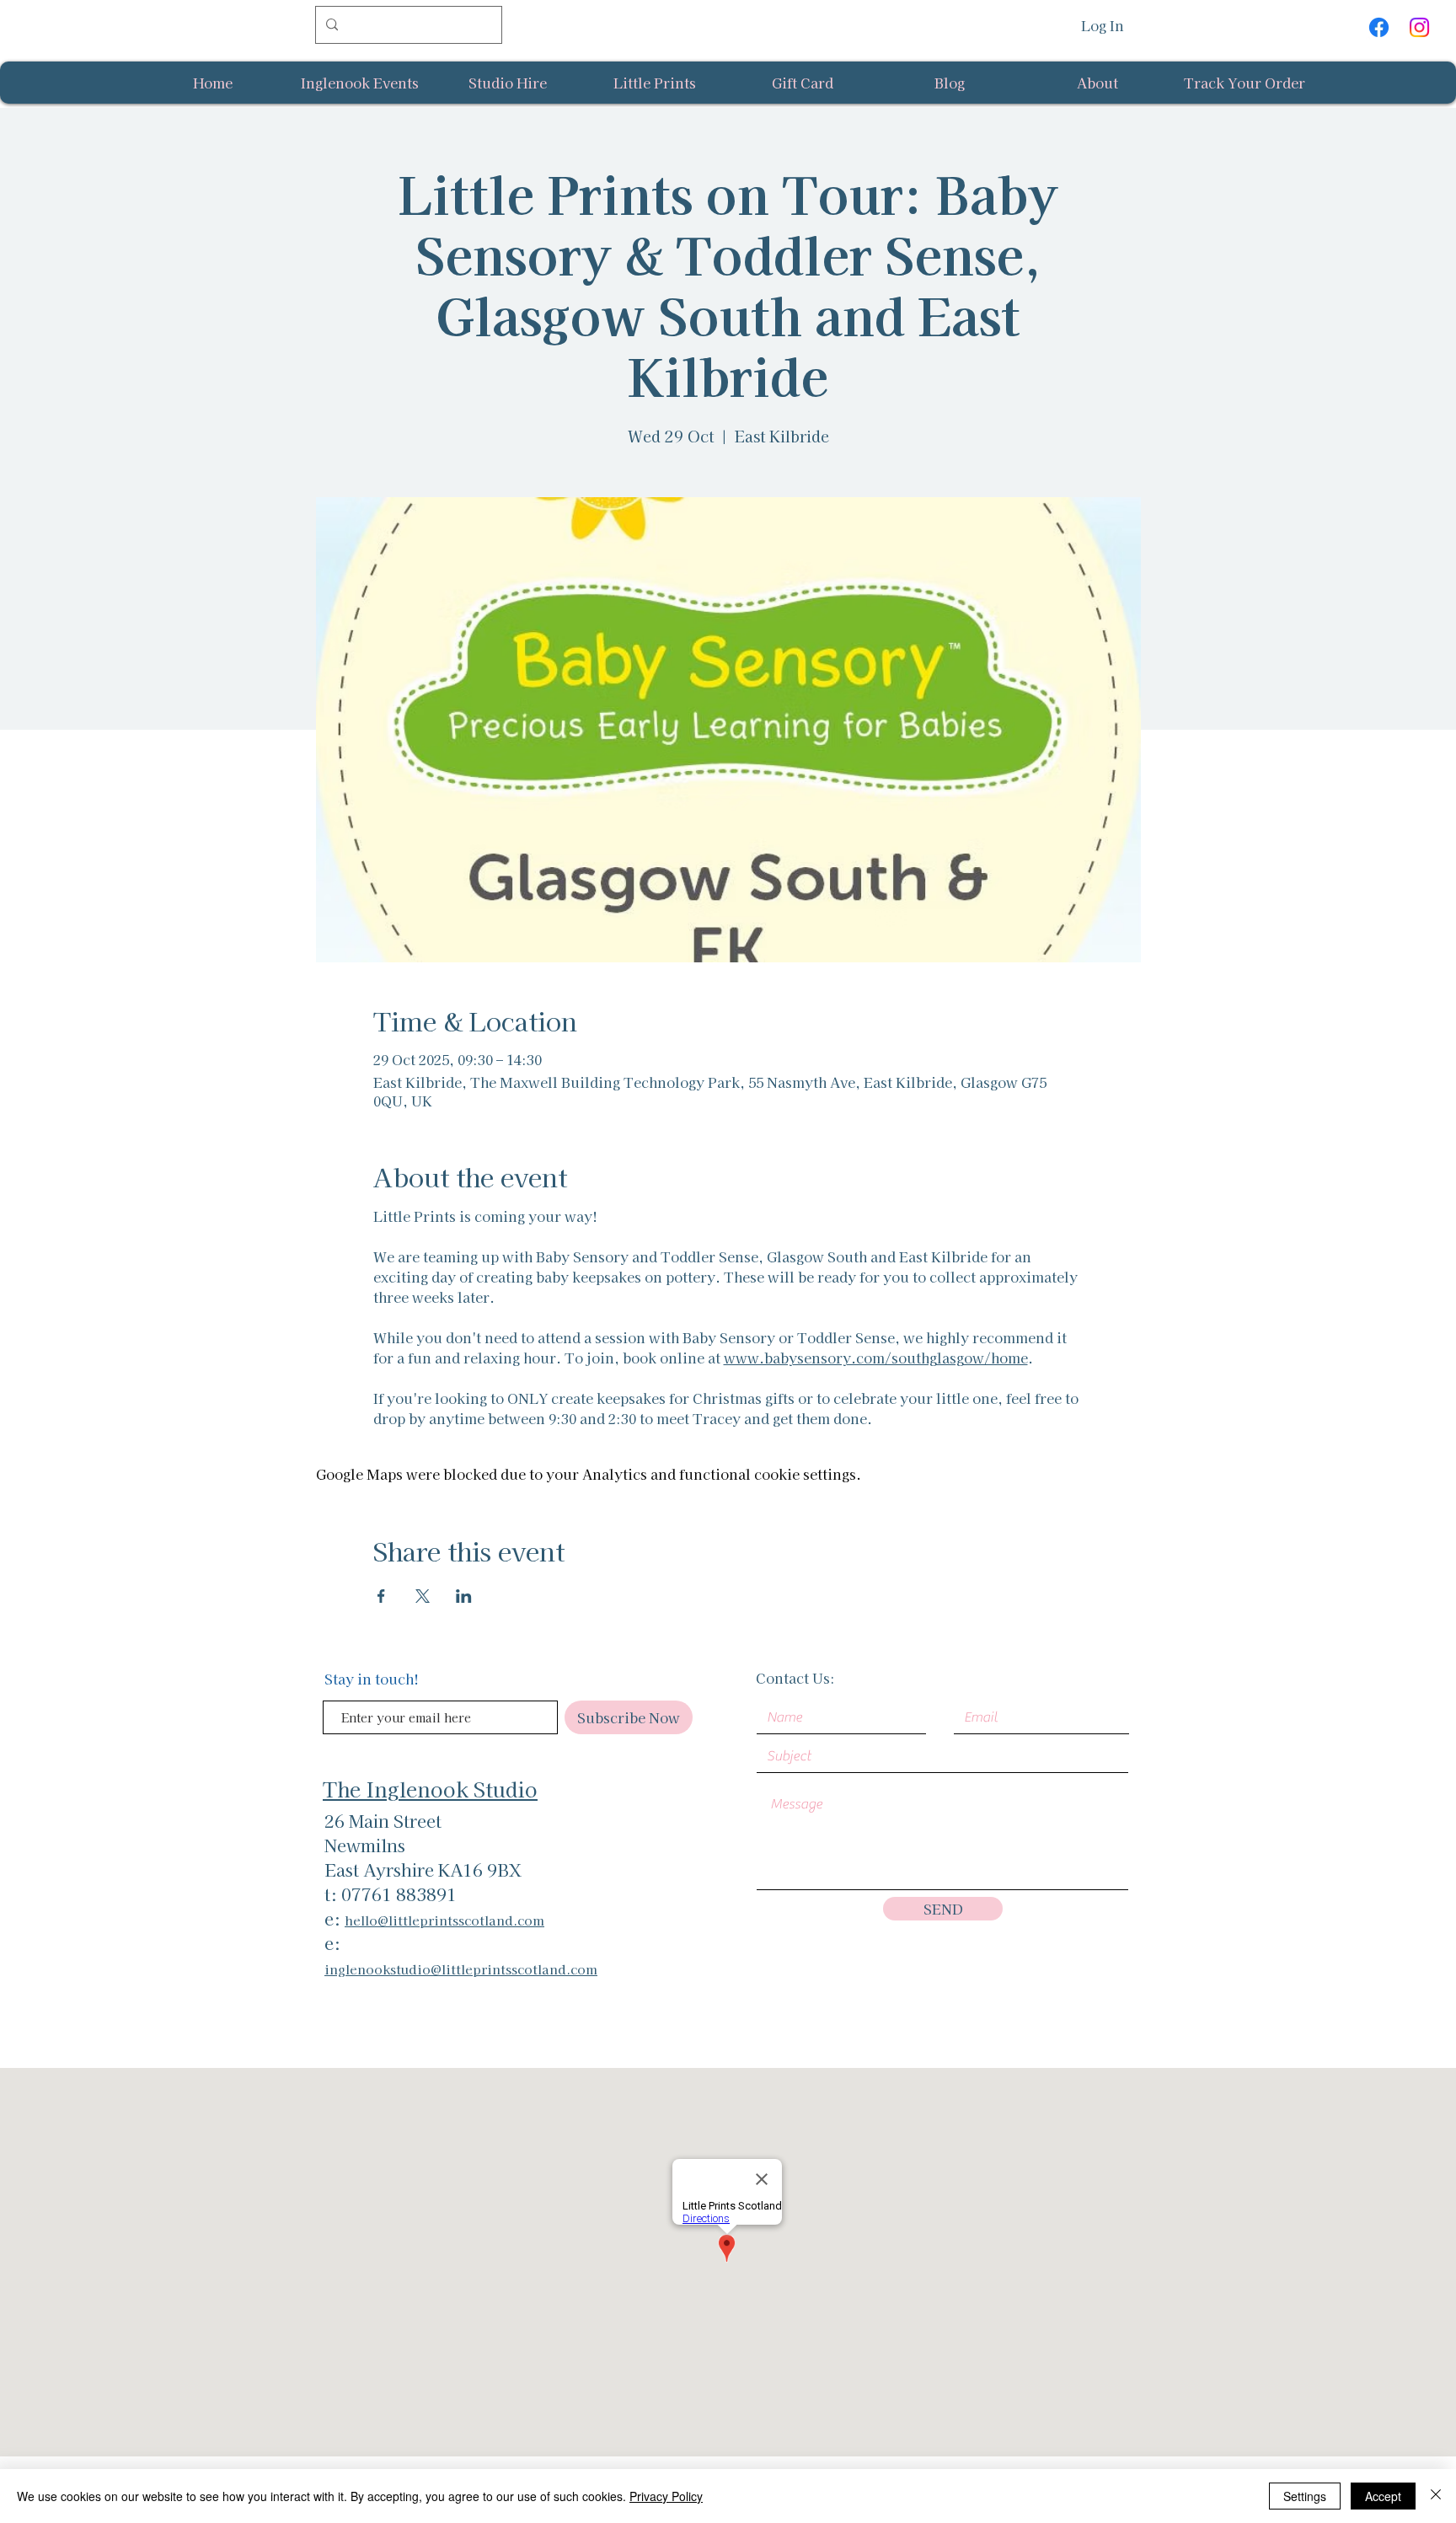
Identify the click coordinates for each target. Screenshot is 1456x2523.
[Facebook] (1379, 27)
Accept (1383, 2496)
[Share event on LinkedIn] (464, 1596)
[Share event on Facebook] (381, 1596)
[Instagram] (1419, 27)
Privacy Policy (666, 2496)
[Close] (1436, 2496)
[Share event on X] (423, 1596)
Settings (1305, 2496)
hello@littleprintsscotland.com (444, 1920)
